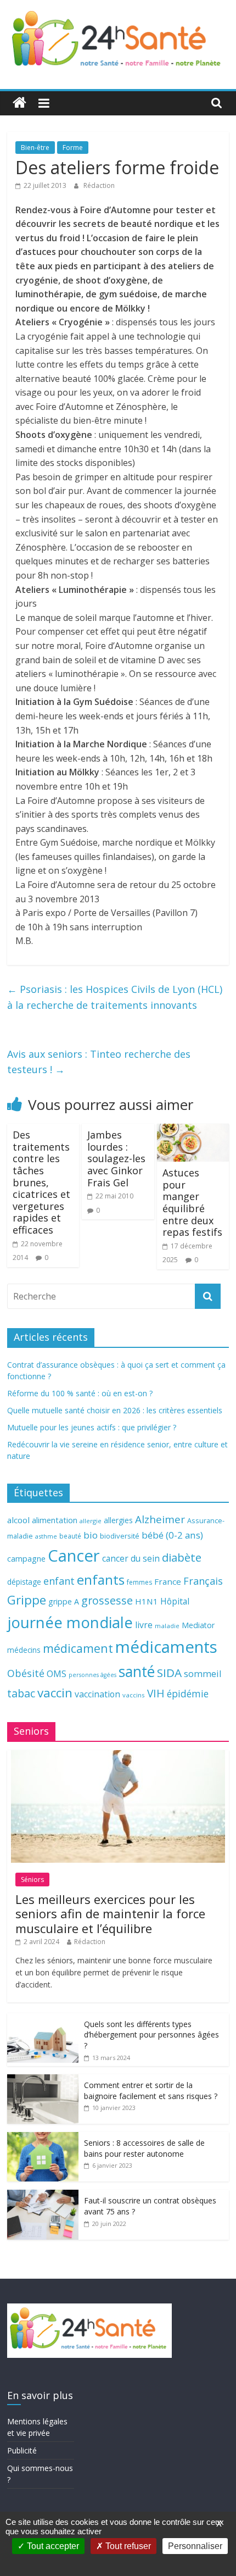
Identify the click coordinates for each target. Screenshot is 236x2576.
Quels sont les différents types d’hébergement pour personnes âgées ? (151, 2035)
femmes (139, 1582)
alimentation (55, 1520)
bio (91, 1535)
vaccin (55, 1693)
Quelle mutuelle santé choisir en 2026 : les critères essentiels (115, 1410)
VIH (156, 1694)
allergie (91, 1521)
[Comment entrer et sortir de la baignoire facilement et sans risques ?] (43, 2080)
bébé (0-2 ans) (172, 1535)
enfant (59, 1581)
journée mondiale (70, 1622)
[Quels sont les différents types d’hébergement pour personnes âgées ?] (43, 2019)
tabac (21, 1693)
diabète (182, 1557)
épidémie (188, 1694)
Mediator (198, 1625)
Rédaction (99, 185)
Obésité (26, 1673)
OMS (57, 1673)
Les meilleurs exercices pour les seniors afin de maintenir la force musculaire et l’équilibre (110, 1914)
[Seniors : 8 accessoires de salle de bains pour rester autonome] (43, 2138)
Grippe (27, 1600)
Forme (73, 148)
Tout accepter (52, 2546)
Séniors (32, 1880)
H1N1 (147, 1601)
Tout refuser (127, 2546)
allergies (118, 1520)
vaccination (97, 1694)
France (168, 1581)
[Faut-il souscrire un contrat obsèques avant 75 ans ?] (43, 2195)
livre (144, 1625)
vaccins (134, 1695)
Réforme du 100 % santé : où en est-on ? (80, 1393)
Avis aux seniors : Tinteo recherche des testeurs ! (99, 1062)
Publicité (22, 2450)
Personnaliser (195, 2546)
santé (137, 1672)
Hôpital (175, 1601)
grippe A (64, 1601)
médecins (24, 1650)
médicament (78, 1648)
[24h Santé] (19, 103)
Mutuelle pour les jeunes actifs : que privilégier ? (92, 1427)
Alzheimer (160, 1519)
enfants (101, 1580)
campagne (26, 1558)
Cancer (74, 1556)
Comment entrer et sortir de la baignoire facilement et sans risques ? (151, 2091)
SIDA (169, 1673)
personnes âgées (92, 1675)
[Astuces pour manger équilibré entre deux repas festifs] (193, 1130)
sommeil (203, 1673)
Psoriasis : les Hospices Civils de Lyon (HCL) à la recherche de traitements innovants (115, 997)
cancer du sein (131, 1558)
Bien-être (35, 148)
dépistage (24, 1582)
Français (203, 1581)
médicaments (166, 1647)
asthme (46, 1536)
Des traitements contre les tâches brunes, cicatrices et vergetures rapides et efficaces (41, 1182)
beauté (70, 1536)
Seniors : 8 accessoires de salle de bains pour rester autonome (144, 2148)
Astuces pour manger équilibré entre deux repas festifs (192, 1202)
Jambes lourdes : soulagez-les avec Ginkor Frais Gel (116, 1158)
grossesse (107, 1600)
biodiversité (120, 1536)
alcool (18, 1520)
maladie (167, 1626)
